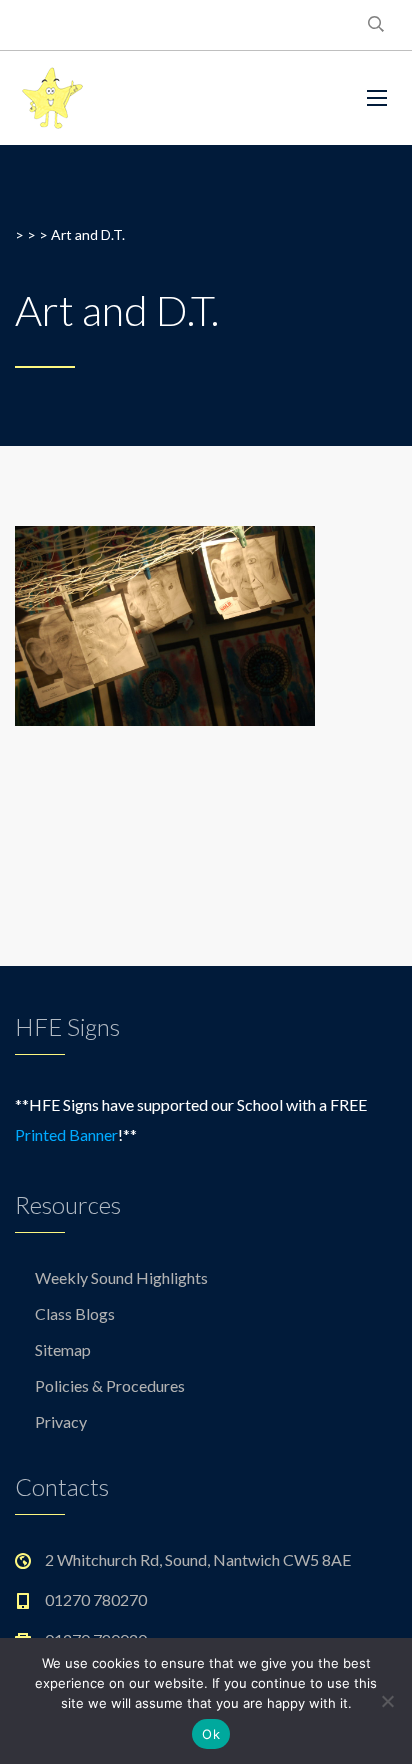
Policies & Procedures (110, 1385)
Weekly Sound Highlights (121, 1277)
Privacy (61, 1421)
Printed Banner (66, 1134)
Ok (211, 1734)
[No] (387, 1701)
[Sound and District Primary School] (161, 98)
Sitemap (63, 1349)
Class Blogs (75, 1313)
